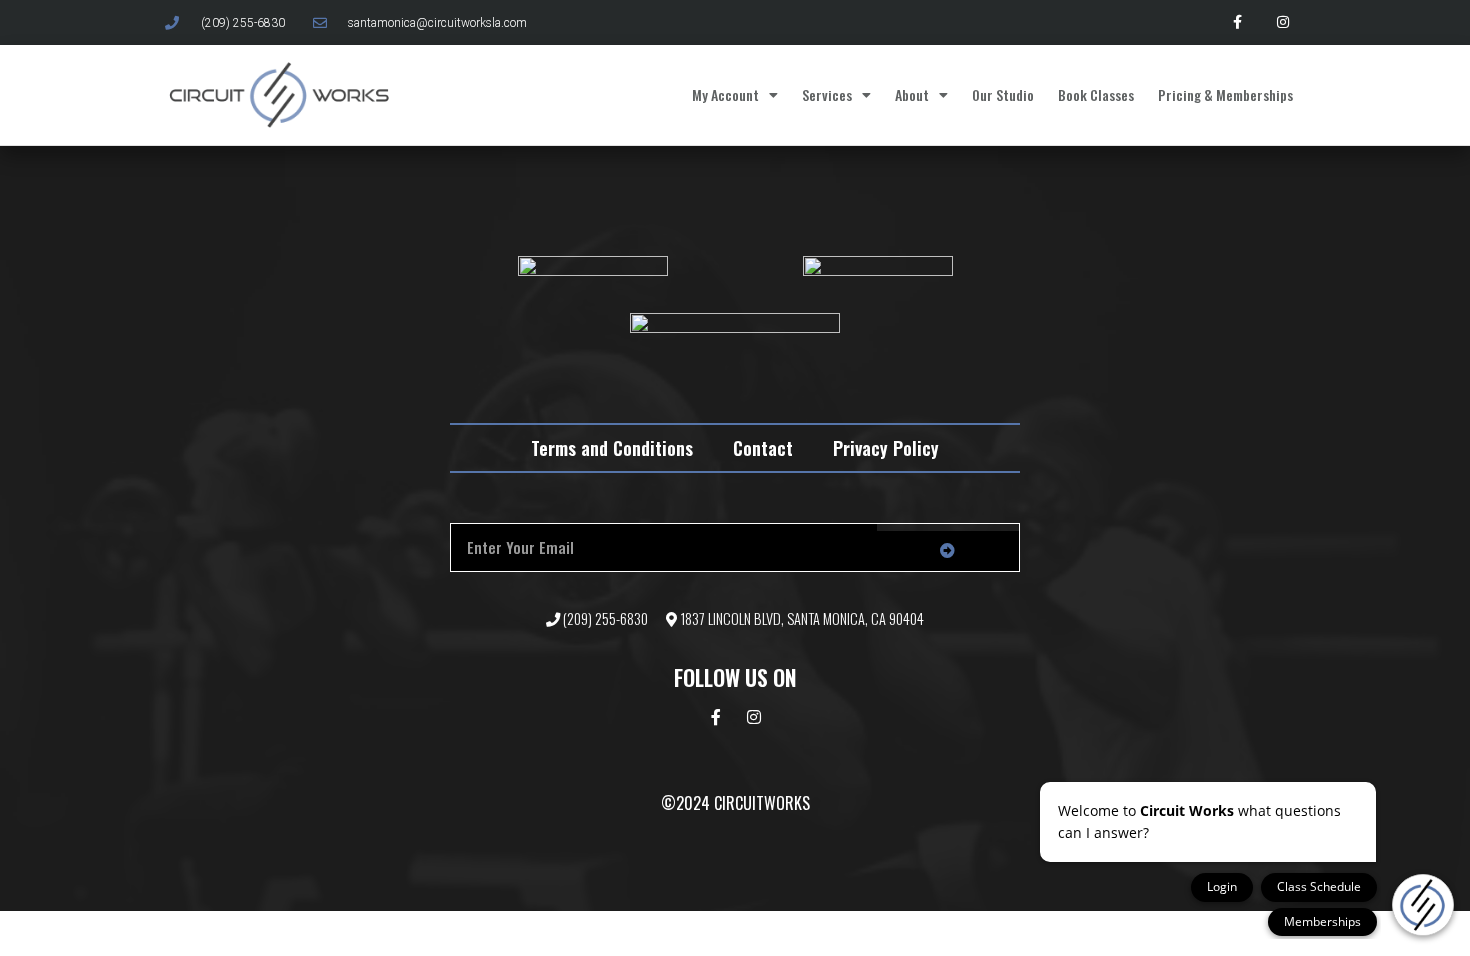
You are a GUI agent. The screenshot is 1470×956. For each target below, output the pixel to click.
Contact (763, 448)
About (912, 94)
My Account (725, 94)
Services (827, 94)
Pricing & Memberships (1225, 94)
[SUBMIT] (948, 551)
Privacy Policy (886, 448)
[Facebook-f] (1237, 22)
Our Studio (1003, 94)
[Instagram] (1282, 22)
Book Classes (1096, 94)
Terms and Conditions (612, 448)
